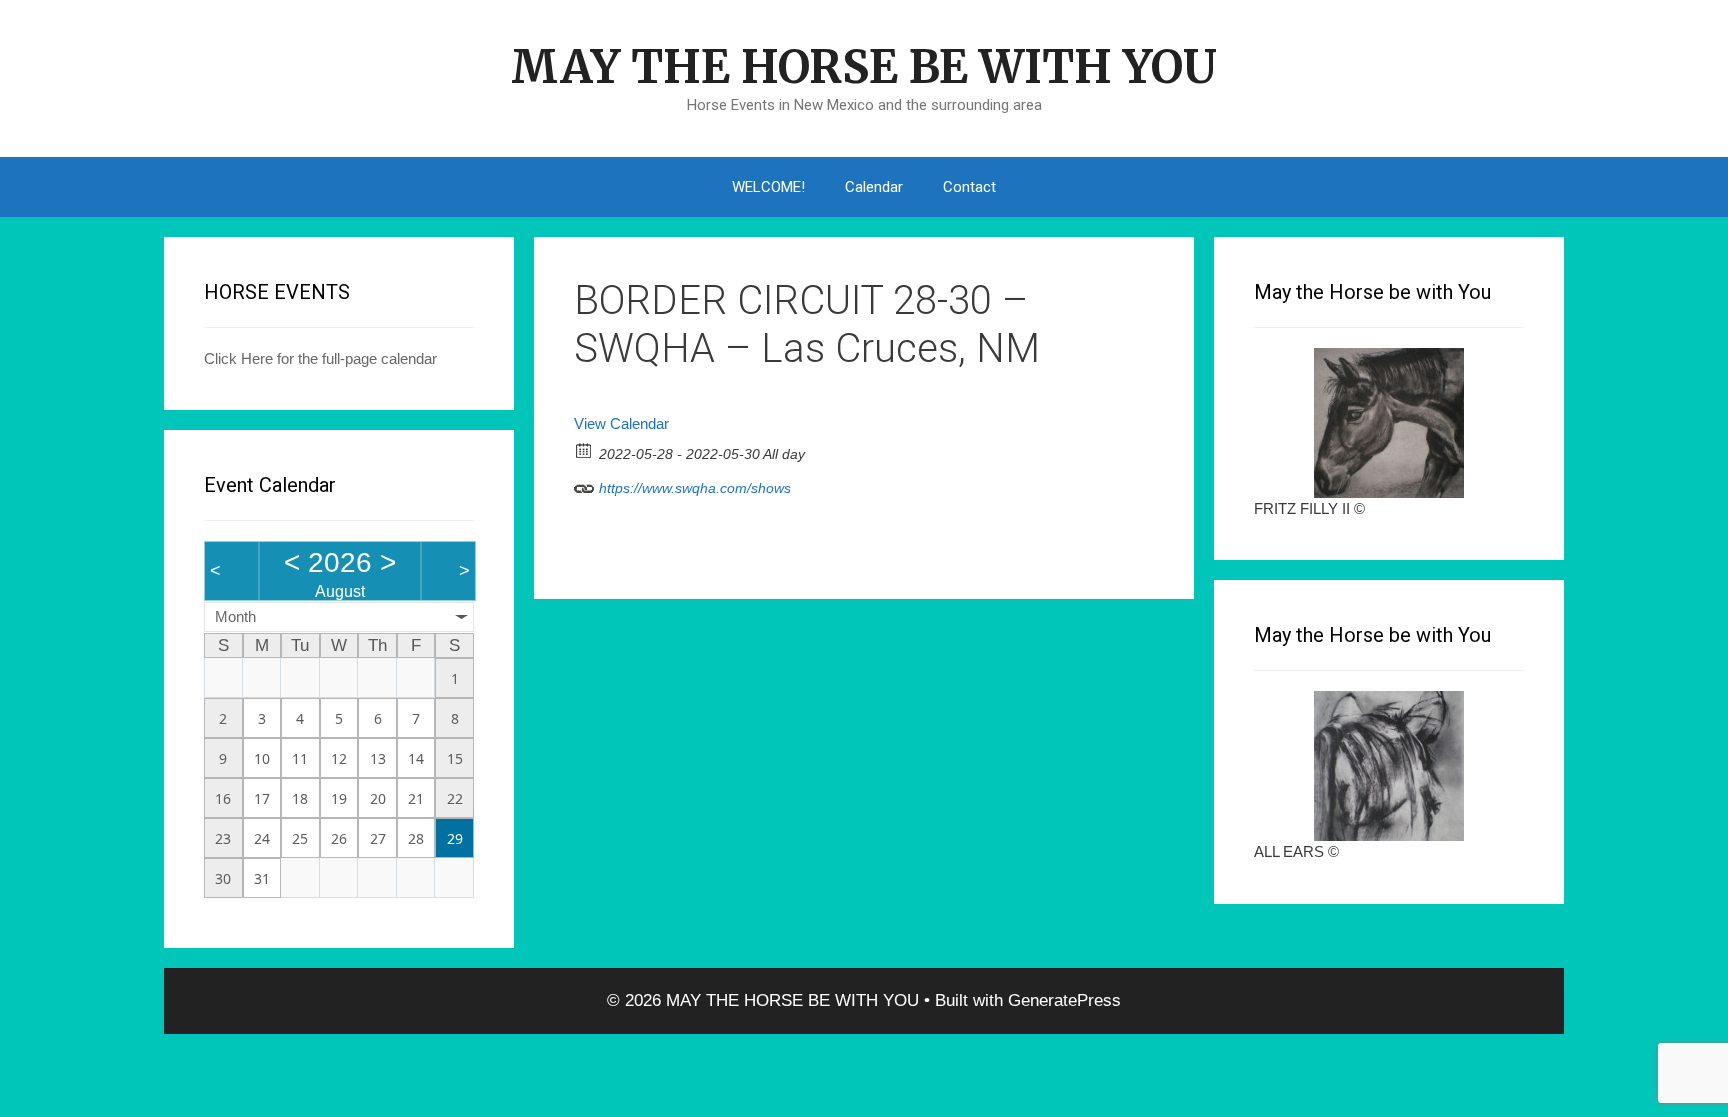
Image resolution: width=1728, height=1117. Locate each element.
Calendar (874, 187)
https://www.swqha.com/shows (693, 488)
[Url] (584, 483)
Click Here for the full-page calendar (320, 358)
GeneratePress (1064, 1000)
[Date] (584, 449)
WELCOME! (768, 187)
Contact (969, 187)
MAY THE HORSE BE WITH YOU (864, 67)
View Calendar (621, 423)
